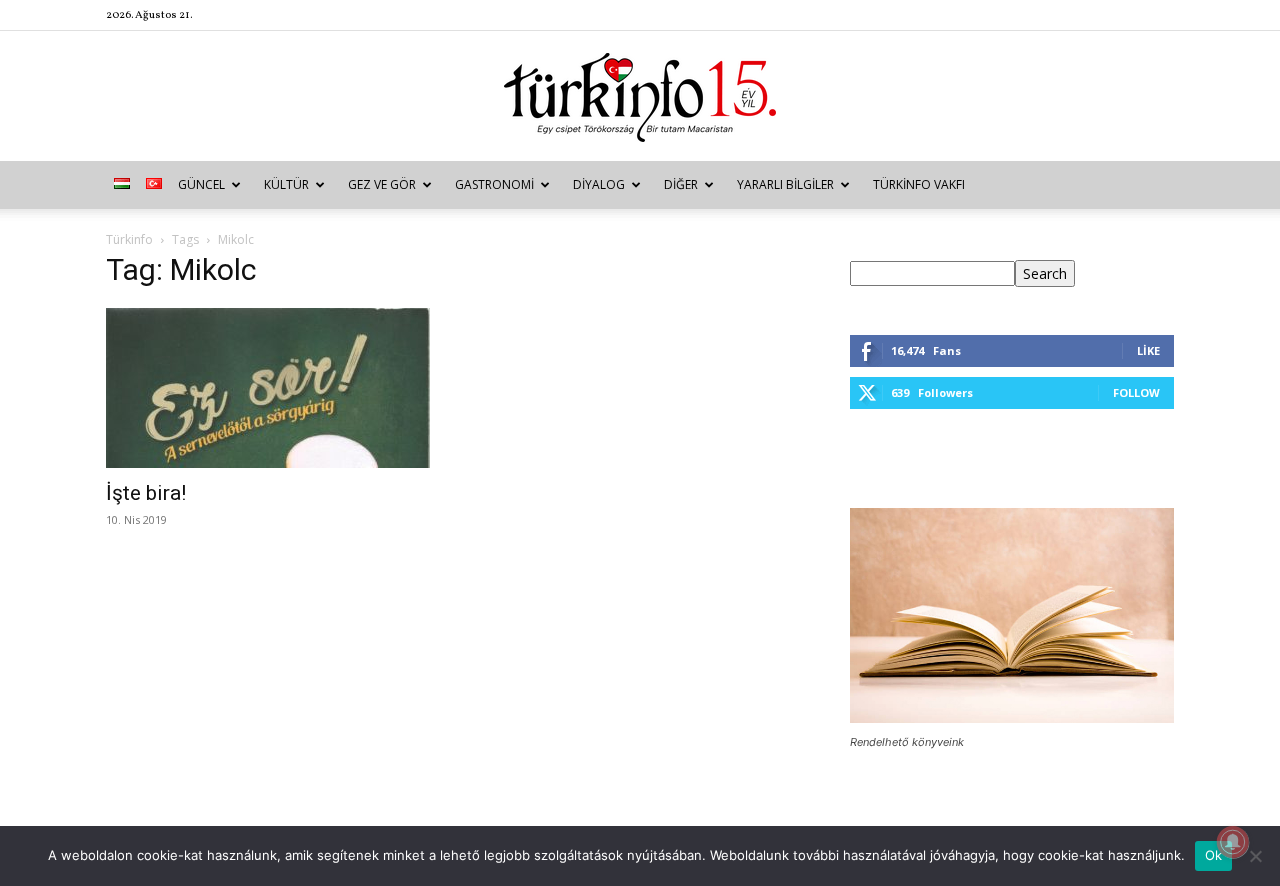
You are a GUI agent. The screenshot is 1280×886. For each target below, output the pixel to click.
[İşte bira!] (268, 388)
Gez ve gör (382, 184)
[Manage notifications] (1233, 842)
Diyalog (599, 184)
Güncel (201, 184)
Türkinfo (129, 239)
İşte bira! (146, 493)
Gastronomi (494, 184)
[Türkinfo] (640, 97)
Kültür (286, 184)
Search (1045, 273)
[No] (1255, 856)
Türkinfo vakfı (919, 184)
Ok (1214, 855)
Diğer (681, 184)
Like (1148, 350)
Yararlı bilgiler (785, 184)
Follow (1136, 392)
